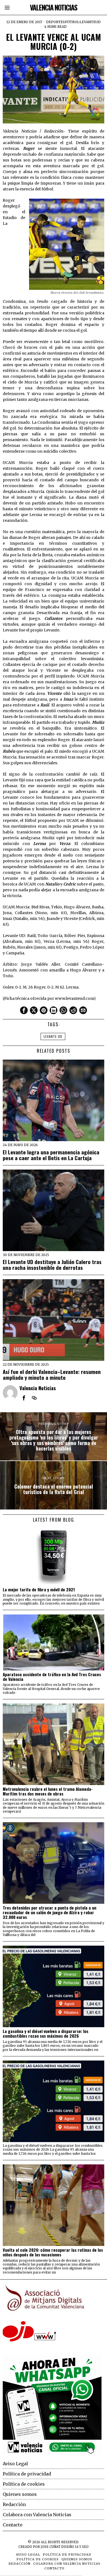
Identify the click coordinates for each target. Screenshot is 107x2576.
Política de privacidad (27, 2474)
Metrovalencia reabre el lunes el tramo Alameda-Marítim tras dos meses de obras (48, 1791)
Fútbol (72, 22)
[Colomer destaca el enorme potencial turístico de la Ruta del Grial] (54, 1485)
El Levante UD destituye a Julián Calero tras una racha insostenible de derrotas (52, 1265)
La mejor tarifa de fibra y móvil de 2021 (39, 1590)
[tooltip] (24, 1010)
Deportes (55, 22)
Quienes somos (20, 2494)
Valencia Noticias (38, 1388)
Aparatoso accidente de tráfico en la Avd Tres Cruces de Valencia (52, 1677)
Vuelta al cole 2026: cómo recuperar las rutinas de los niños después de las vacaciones (53, 2252)
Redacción (14, 2504)
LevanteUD (90, 22)
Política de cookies (24, 2484)
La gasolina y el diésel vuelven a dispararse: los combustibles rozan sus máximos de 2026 (46, 2034)
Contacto (13, 2525)
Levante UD (53, 1036)
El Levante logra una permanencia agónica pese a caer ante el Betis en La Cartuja (51, 1155)
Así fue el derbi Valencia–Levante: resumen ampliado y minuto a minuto (52, 1375)
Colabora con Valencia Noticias (37, 2515)
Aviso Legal (15, 2464)
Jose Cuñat (50, 2547)
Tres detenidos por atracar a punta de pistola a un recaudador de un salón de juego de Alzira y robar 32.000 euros (50, 1912)
